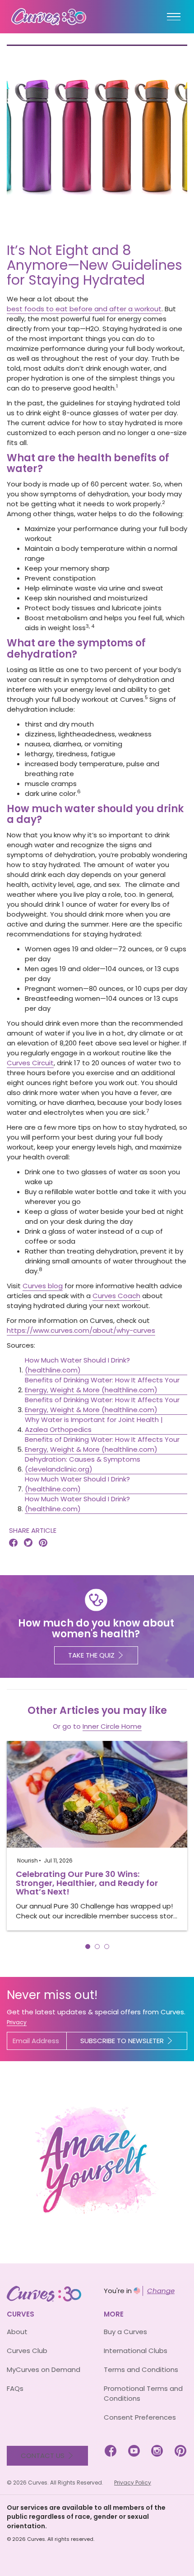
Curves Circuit (30, 1063)
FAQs (15, 2388)
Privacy (17, 2022)
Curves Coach (116, 1296)
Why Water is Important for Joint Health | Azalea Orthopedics (94, 1424)
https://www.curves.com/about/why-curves (81, 1330)
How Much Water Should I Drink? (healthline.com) (77, 1365)
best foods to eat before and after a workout (84, 309)
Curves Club (27, 2351)
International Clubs (136, 2351)
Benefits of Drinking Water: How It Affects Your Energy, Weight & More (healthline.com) (102, 1385)
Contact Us (43, 2456)
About (17, 2332)
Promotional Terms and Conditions (143, 2393)
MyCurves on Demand (44, 2369)
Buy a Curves (125, 2332)
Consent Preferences (140, 2417)
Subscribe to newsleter (122, 2041)
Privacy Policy (133, 2483)
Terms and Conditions (141, 2369)
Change (161, 2291)
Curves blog (43, 1286)
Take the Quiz (91, 1655)
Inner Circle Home (112, 1726)
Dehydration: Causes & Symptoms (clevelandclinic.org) (83, 1464)
